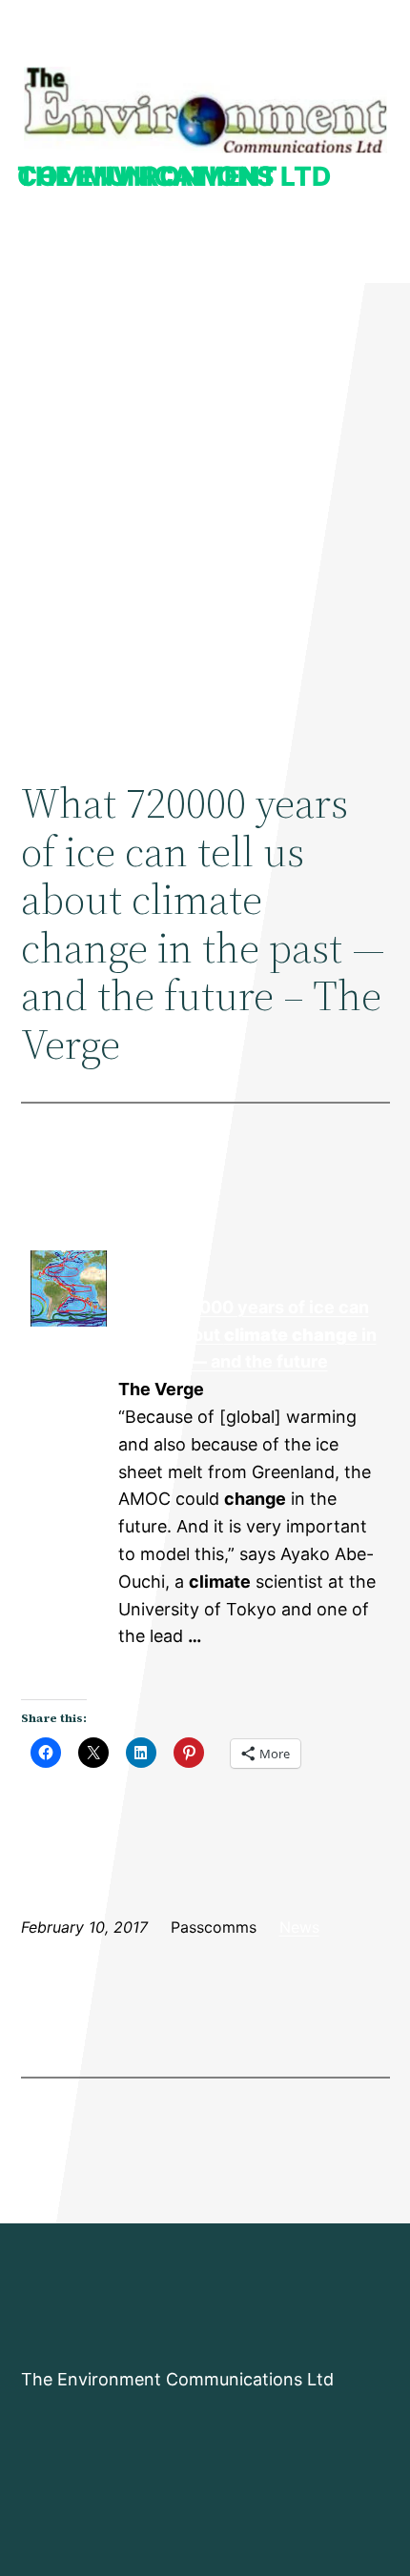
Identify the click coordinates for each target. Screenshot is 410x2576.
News (299, 1927)
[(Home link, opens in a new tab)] (205, 110)
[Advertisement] (205, 511)
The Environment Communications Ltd (174, 176)
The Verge (68, 1363)
